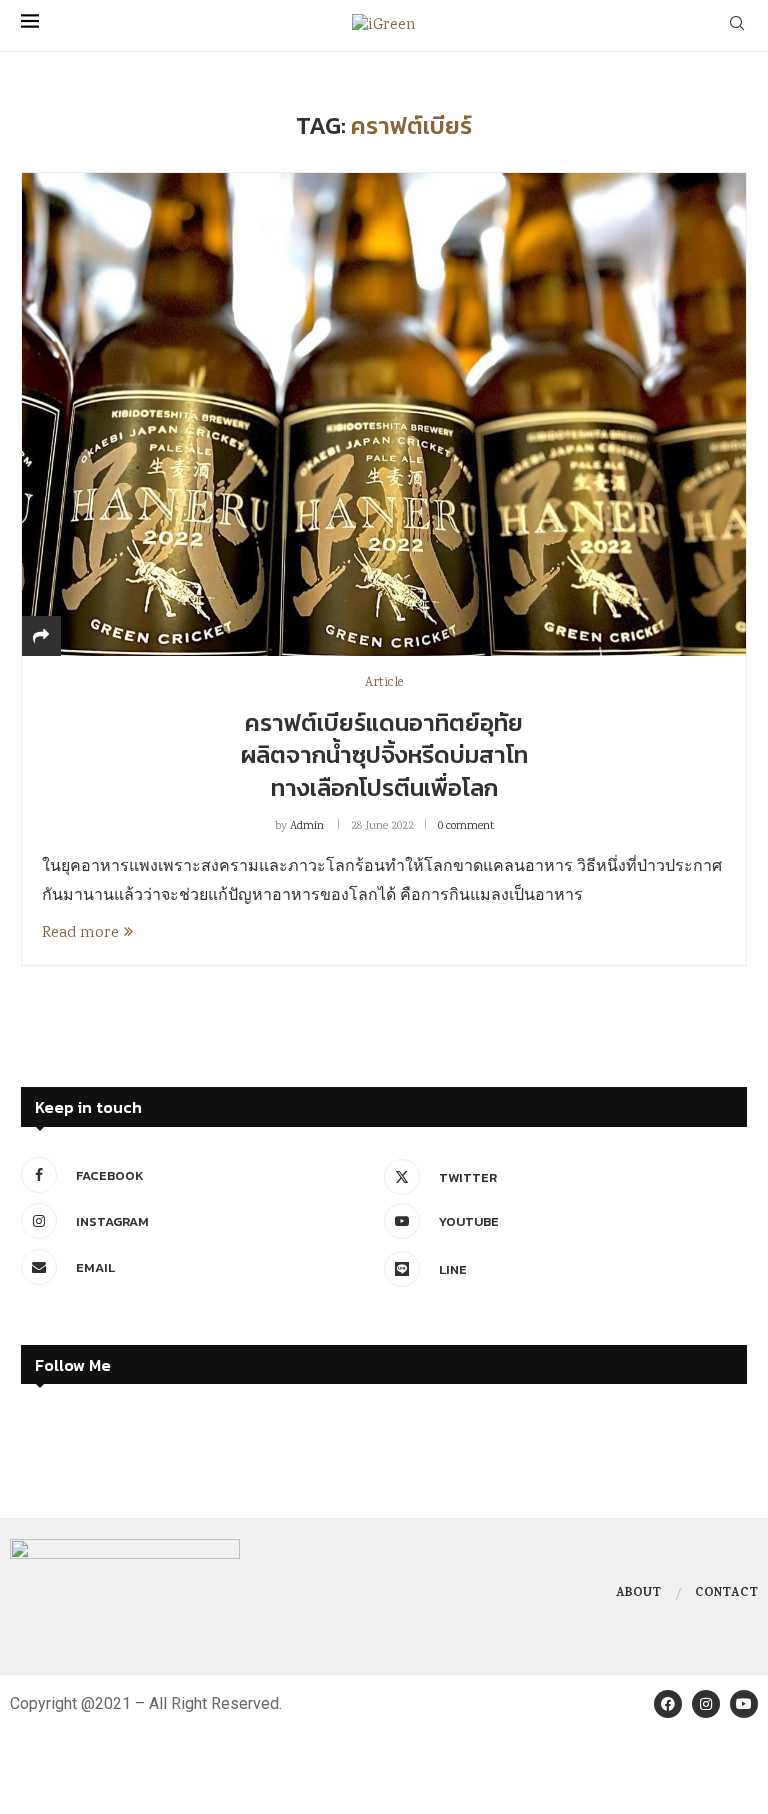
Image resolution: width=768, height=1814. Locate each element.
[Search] (737, 26)
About (638, 1594)
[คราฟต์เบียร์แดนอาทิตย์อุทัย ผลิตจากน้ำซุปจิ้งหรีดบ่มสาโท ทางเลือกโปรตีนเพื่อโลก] (384, 414)
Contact (726, 1594)
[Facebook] (668, 1704)
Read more (80, 933)
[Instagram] (706, 1704)
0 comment (466, 826)
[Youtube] (744, 1704)
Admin (307, 826)
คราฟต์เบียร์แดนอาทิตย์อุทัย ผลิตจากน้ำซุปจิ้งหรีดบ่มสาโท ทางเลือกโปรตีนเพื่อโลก (384, 755)
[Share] (41, 638)
